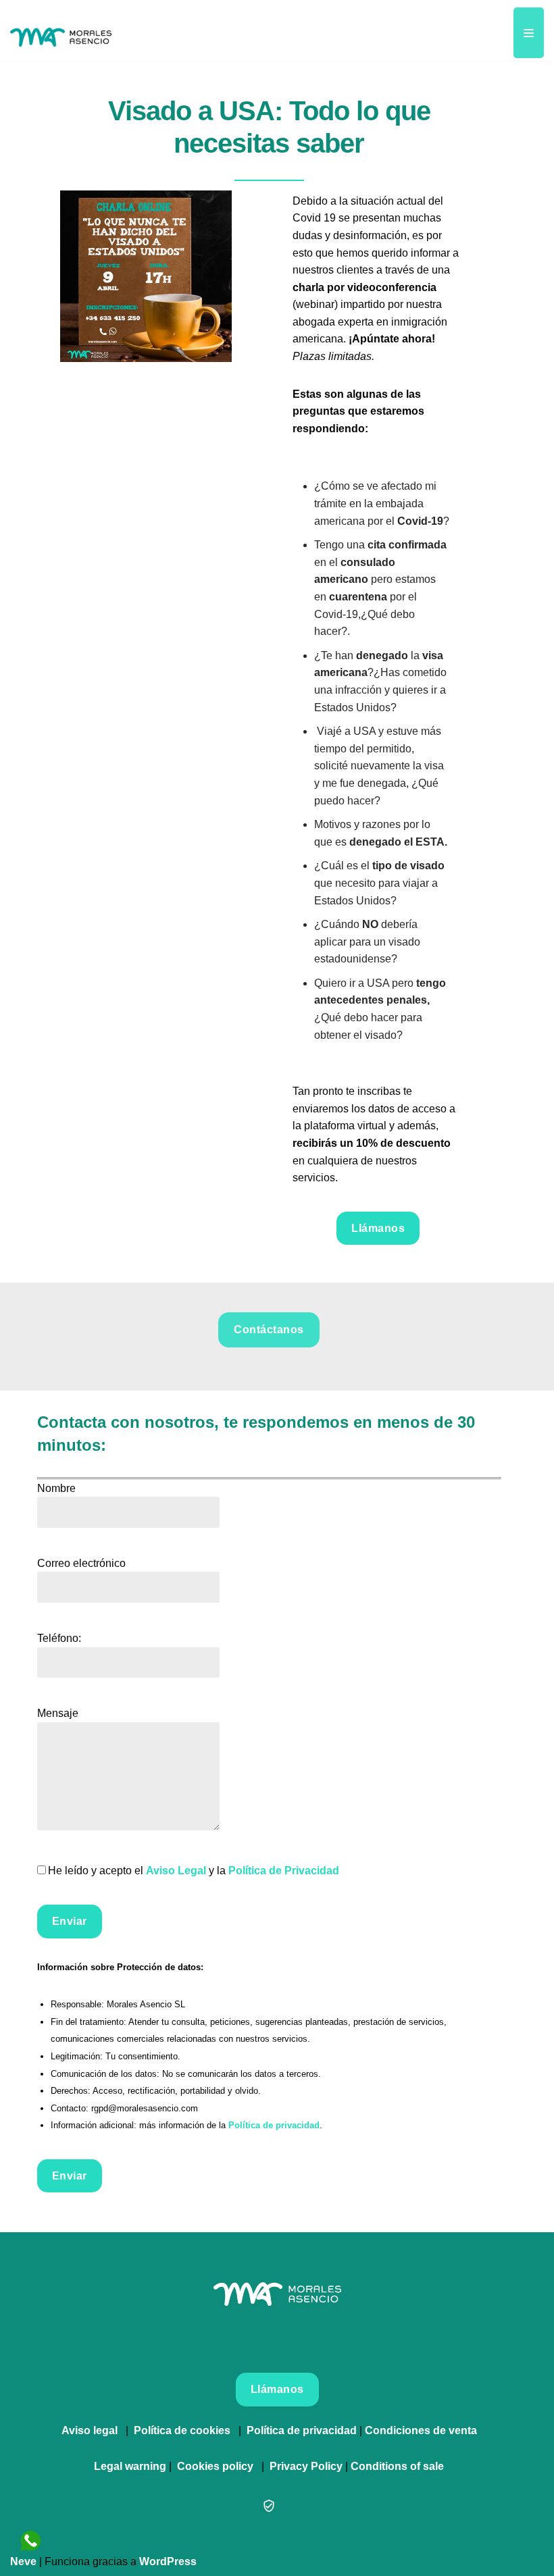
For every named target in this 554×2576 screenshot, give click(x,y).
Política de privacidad (274, 2125)
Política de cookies (182, 2430)
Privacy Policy (306, 2466)
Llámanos (378, 1228)
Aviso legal (90, 2430)
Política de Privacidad (284, 1871)
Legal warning (130, 2466)
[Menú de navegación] (529, 33)
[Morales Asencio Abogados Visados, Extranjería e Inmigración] (61, 30)
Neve (23, 2561)
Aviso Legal (176, 1871)
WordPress (168, 2561)
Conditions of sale (397, 2466)
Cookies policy (215, 2466)
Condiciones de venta (421, 2430)
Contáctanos (269, 1330)
